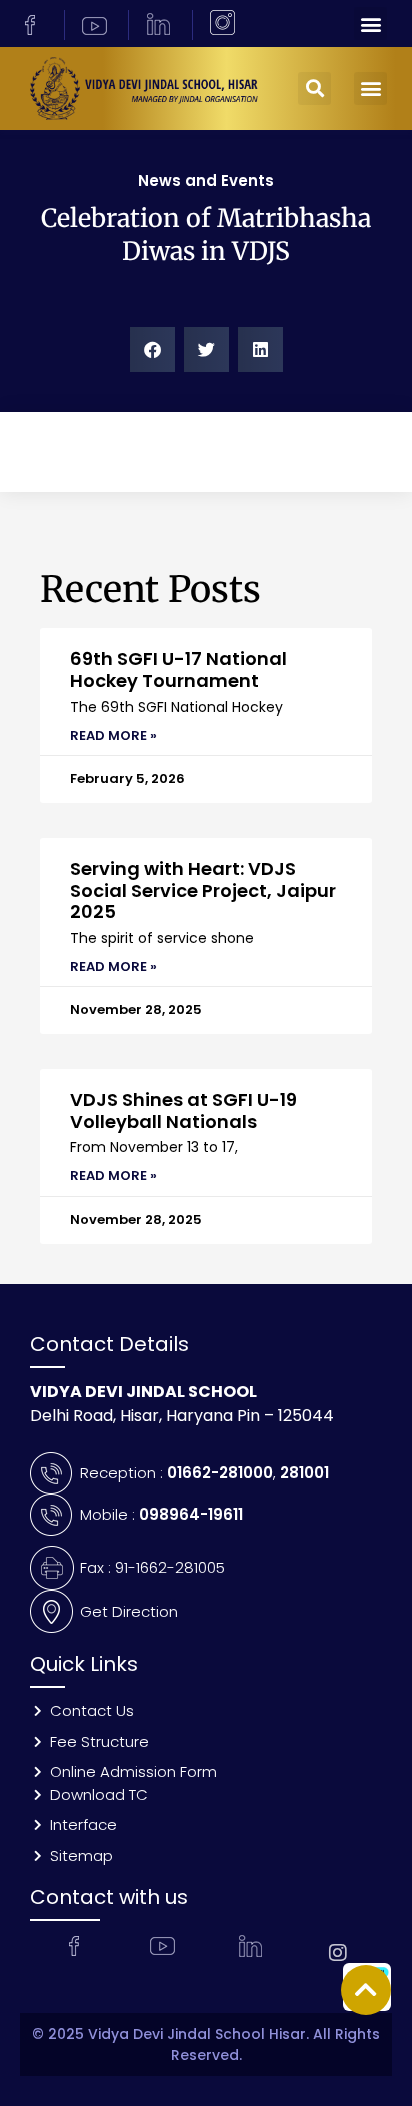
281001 (304, 1472)
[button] (370, 23)
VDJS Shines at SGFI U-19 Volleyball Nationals (183, 1110)
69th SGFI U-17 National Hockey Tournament (178, 669)
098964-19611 (191, 1514)
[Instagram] (338, 1953)
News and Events (206, 180)
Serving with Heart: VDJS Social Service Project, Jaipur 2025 (203, 890)
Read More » (113, 735)
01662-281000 (220, 1472)
